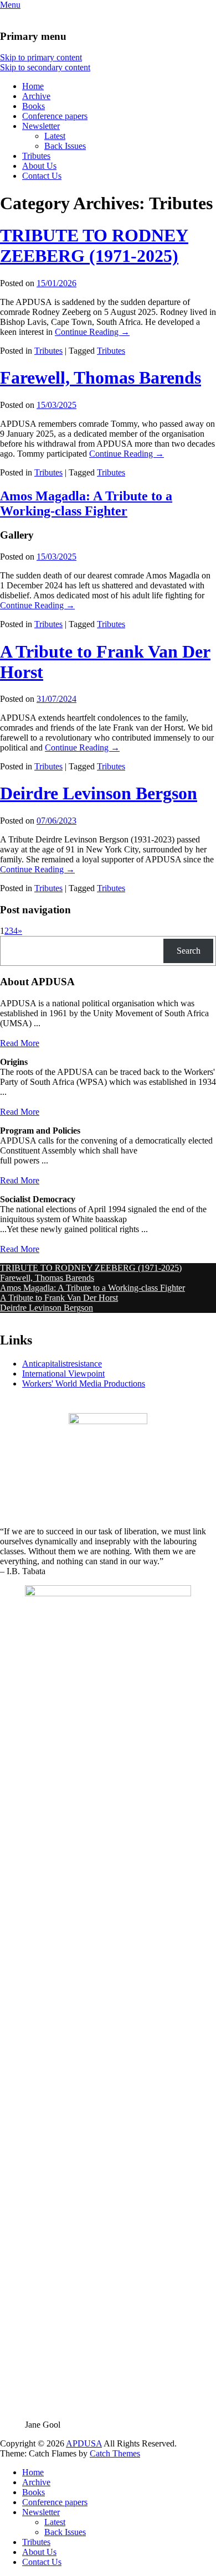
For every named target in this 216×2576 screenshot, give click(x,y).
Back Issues (65, 146)
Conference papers (55, 116)
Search (189, 951)
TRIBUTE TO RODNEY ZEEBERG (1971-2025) (94, 245)
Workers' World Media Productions (84, 1383)
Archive (36, 96)
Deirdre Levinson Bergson (99, 793)
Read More (20, 1043)
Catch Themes (115, 2453)
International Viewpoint (63, 1374)
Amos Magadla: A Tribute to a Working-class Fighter (86, 503)
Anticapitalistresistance (62, 1364)
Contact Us (42, 176)
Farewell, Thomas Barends (101, 377)
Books (34, 106)
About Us (39, 166)
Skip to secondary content (45, 67)
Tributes (36, 156)
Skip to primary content (41, 57)
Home (33, 86)
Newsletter (41, 126)
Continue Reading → (92, 332)
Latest (55, 136)
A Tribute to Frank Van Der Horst (59, 1298)
